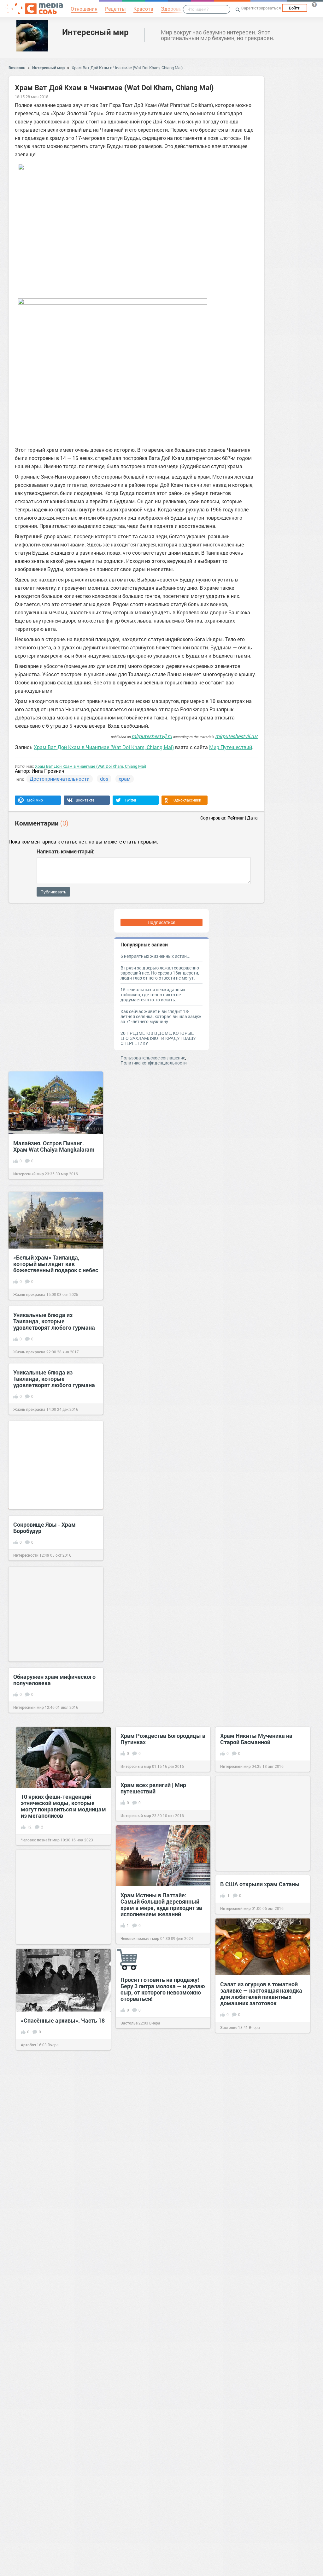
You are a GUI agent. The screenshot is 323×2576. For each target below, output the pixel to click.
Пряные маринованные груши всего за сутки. (261, 2401)
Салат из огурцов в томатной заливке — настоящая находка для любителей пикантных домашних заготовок (261, 1994)
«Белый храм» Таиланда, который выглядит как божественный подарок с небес (56, 1264)
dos (104, 779)
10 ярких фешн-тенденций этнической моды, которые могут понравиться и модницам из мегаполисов (63, 1806)
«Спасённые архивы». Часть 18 (63, 2020)
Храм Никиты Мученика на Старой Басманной (256, 1739)
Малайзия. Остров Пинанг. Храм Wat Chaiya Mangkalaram (54, 1146)
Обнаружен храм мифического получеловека (54, 1680)
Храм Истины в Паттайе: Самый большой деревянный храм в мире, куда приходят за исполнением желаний (161, 1905)
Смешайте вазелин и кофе (156, 2427)
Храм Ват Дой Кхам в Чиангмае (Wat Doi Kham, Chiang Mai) (127, 68)
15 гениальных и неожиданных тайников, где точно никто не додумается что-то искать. (153, 995)
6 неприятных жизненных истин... (156, 956)
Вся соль (17, 68)
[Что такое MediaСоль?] (314, 4)
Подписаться (161, 922)
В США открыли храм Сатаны (260, 1884)
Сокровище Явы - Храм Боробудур (44, 1528)
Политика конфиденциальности (154, 1063)
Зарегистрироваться (261, 8)
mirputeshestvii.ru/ (236, 736)
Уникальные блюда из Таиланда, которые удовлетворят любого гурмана (54, 1321)
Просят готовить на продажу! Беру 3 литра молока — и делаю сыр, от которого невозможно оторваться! (163, 1989)
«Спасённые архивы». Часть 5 (61, 2376)
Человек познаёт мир (40, 1840)
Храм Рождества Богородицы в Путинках (163, 1739)
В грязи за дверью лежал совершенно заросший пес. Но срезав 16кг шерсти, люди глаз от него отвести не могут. (160, 973)
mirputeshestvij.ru (152, 736)
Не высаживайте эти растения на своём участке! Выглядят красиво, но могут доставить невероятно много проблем (261, 2119)
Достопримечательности (60, 779)
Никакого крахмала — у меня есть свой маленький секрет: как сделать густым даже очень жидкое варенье (160, 2532)
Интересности (26, 1555)
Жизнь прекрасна (29, 1294)
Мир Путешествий (231, 747)
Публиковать (53, 892)
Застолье (229, 2027)
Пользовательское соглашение (153, 1058)
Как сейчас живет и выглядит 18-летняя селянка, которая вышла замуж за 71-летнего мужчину (161, 1016)
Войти (295, 8)
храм (125, 779)
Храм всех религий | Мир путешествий (153, 1788)
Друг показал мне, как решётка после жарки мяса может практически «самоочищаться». (63, 2130)
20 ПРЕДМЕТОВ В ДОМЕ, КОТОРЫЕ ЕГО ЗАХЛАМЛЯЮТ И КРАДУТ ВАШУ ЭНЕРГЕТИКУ (158, 1038)
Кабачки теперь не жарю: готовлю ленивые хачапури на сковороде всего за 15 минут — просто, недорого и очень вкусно (62, 2490)
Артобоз (28, 2045)
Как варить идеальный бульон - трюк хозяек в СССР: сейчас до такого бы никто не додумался (263, 2231)
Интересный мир (95, 32)
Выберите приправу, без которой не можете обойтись (159, 2262)
